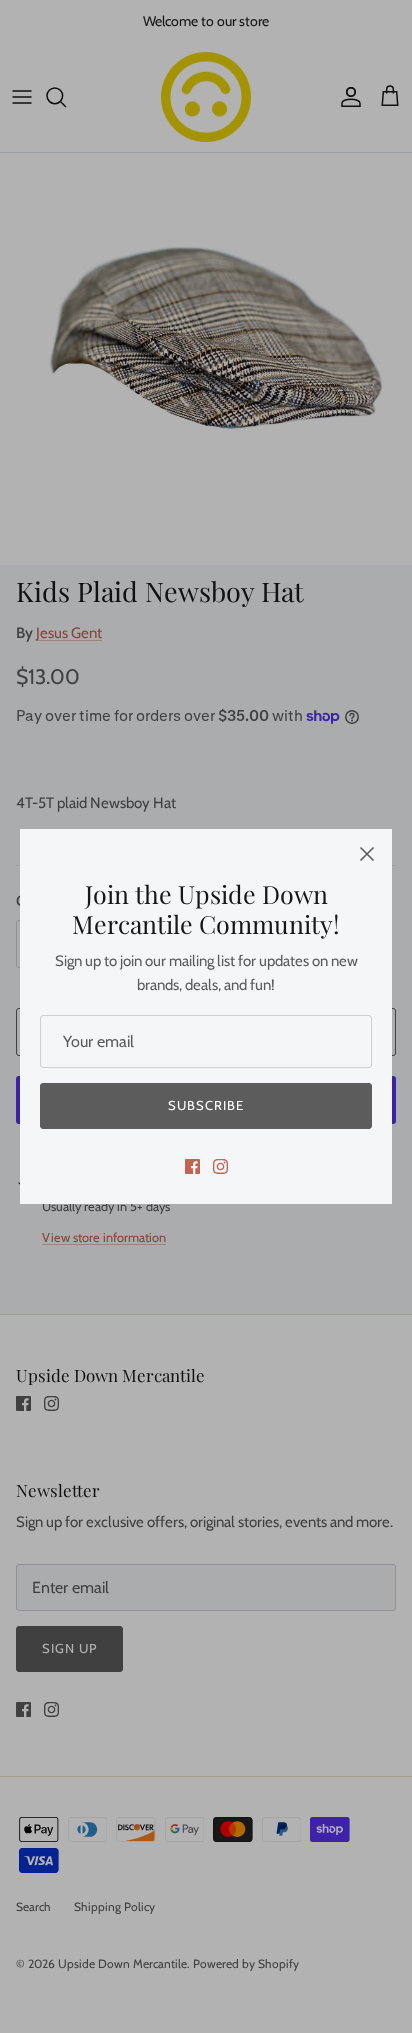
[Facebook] (192, 1166)
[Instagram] (220, 1166)
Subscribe (206, 1105)
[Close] (367, 854)
